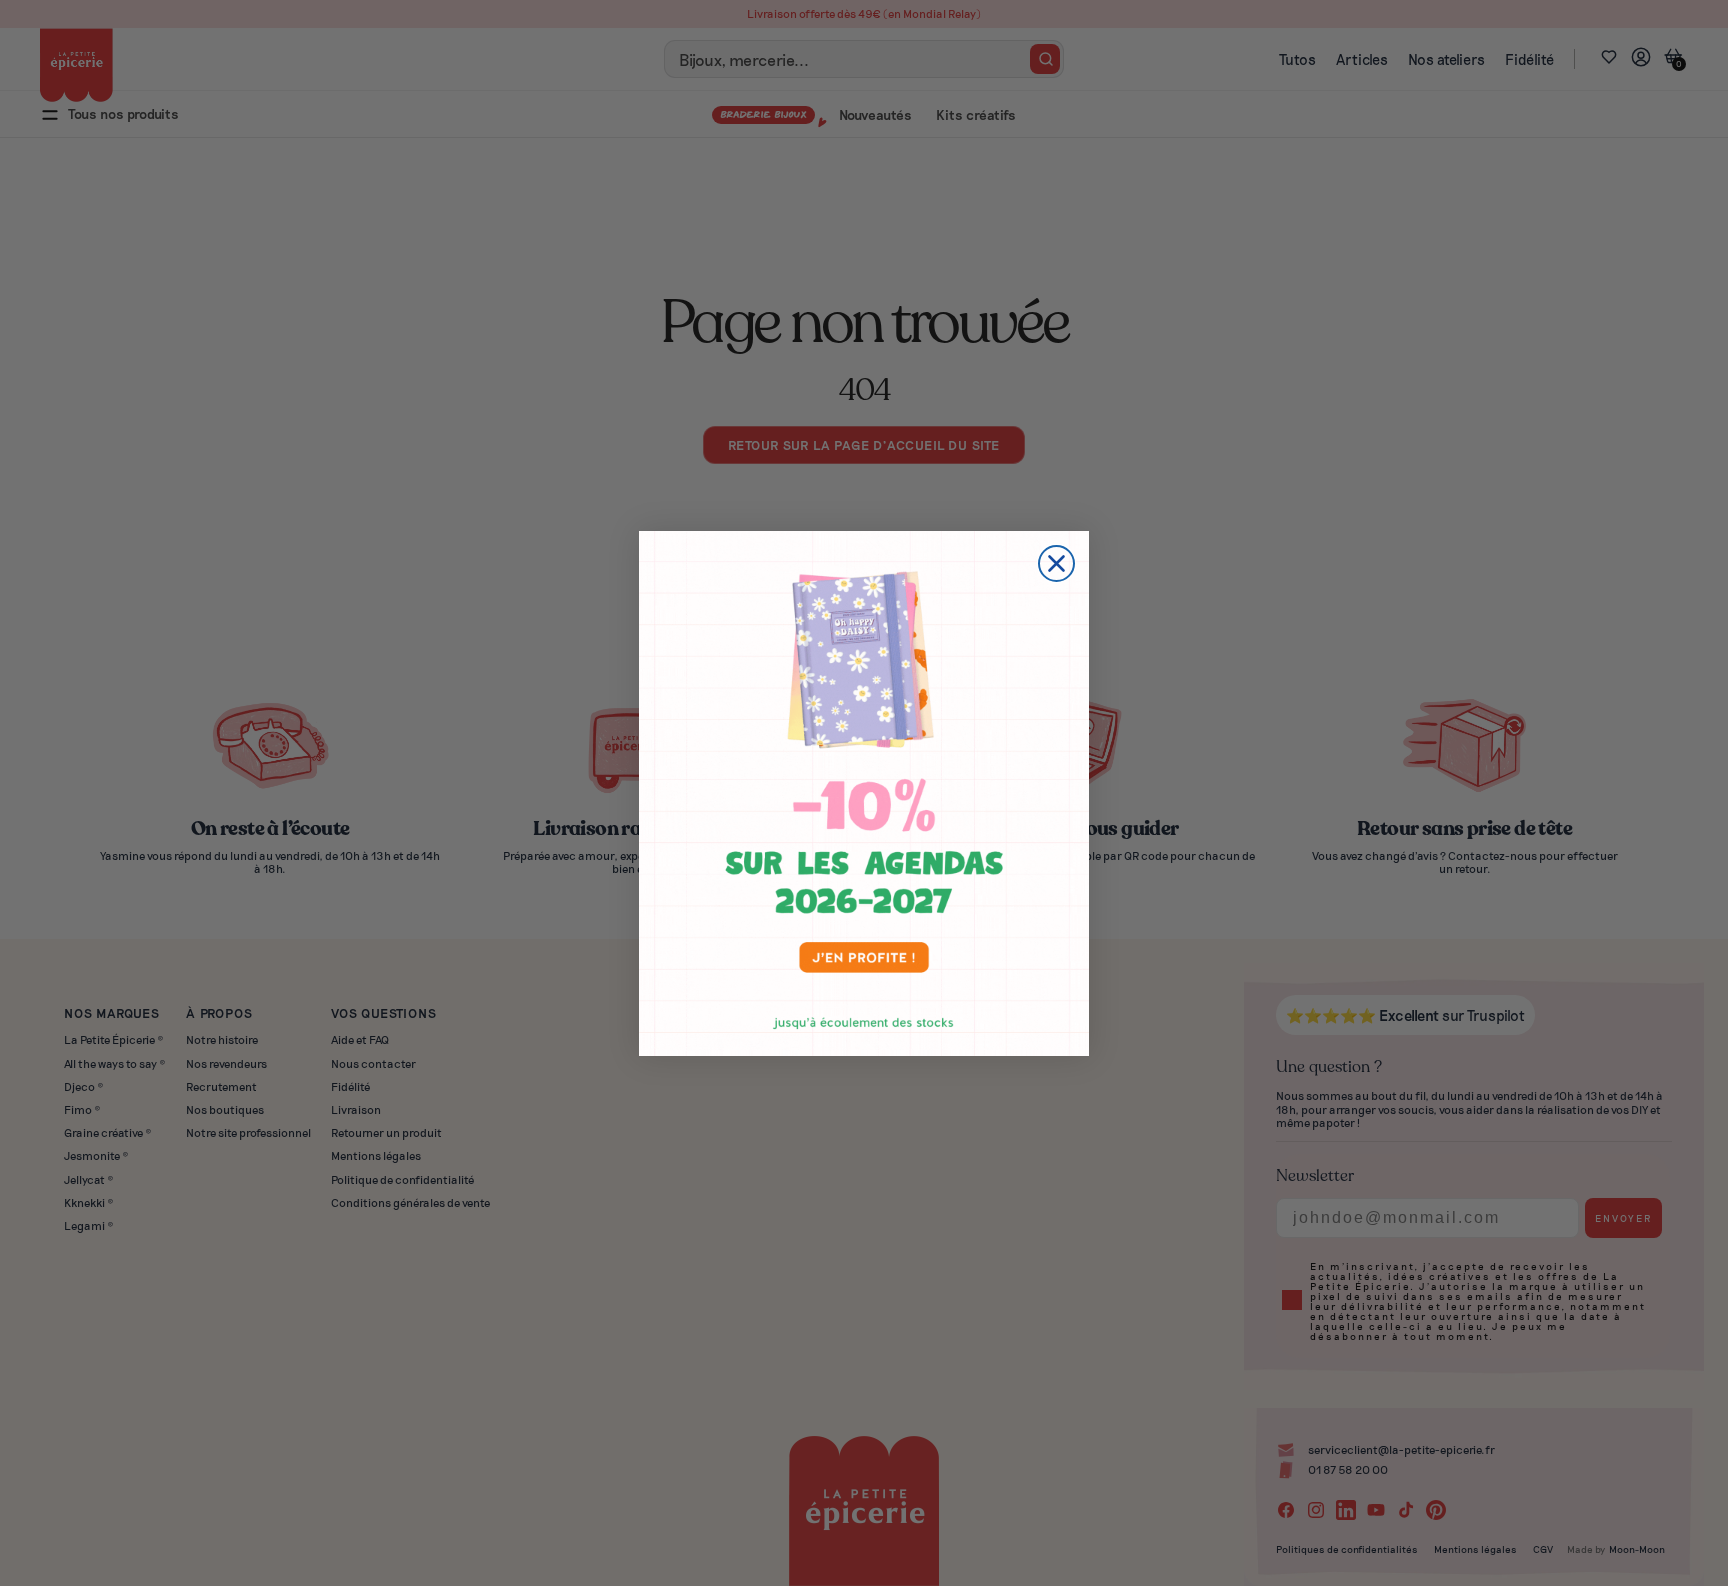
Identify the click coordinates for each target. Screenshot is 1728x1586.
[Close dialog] (1056, 563)
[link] (864, 793)
